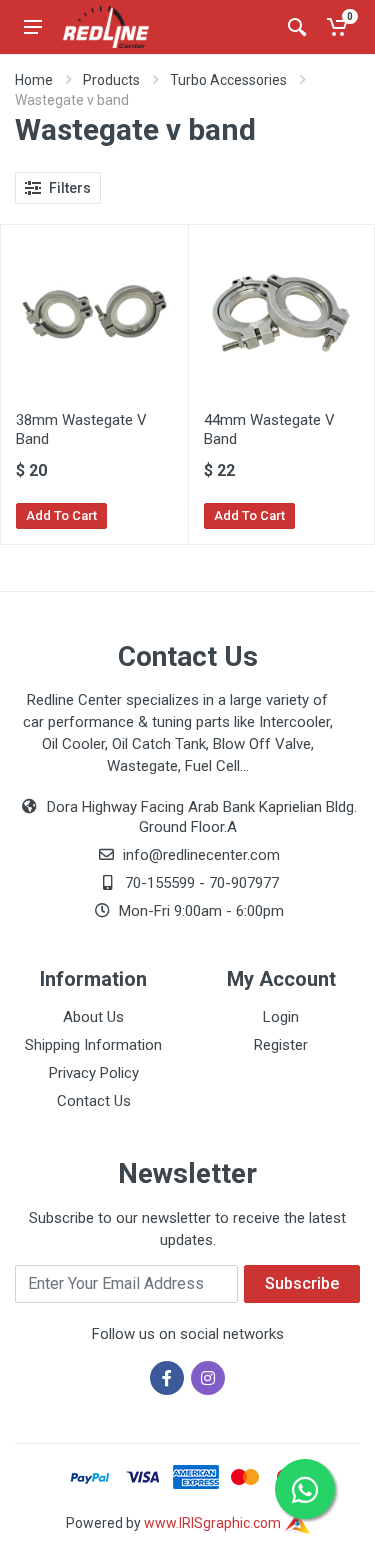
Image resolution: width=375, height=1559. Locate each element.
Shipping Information (93, 1045)
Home (34, 80)
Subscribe (302, 1283)
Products (111, 80)
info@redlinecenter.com (201, 855)
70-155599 (160, 883)
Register (281, 1045)
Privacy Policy (94, 1073)
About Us (93, 1017)
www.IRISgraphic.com (214, 1523)
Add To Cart (61, 515)
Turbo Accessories (228, 80)
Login (281, 1017)
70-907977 (244, 883)
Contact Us (94, 1101)
